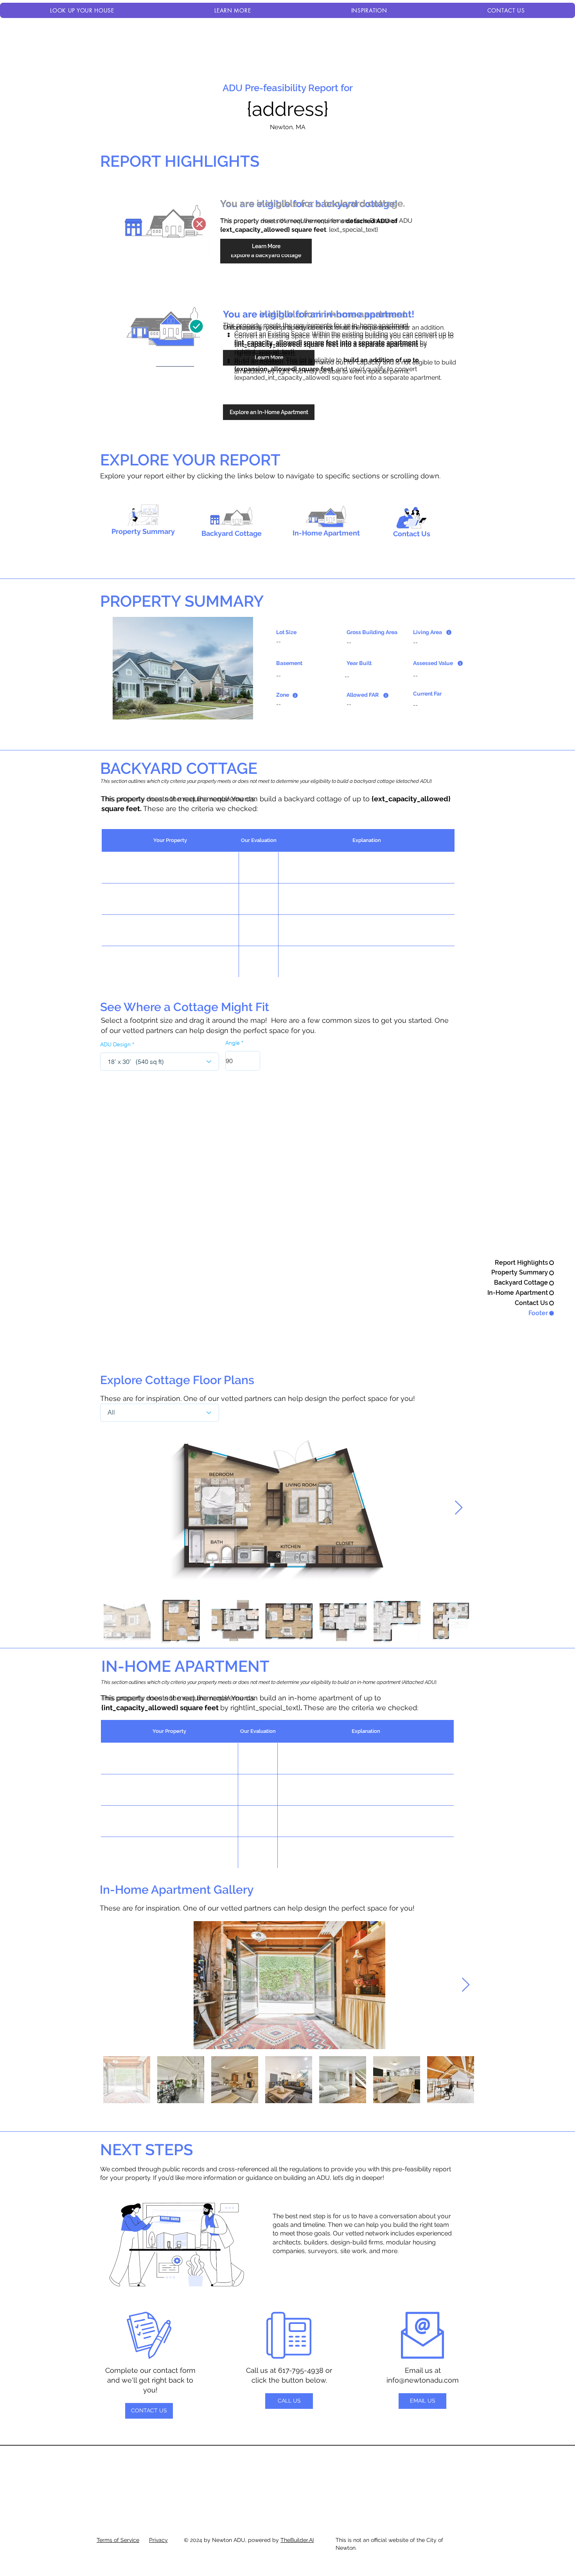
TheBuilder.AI (297, 2540)
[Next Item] (459, 1508)
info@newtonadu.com (423, 2380)
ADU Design (115, 1044)
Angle (233, 1043)
